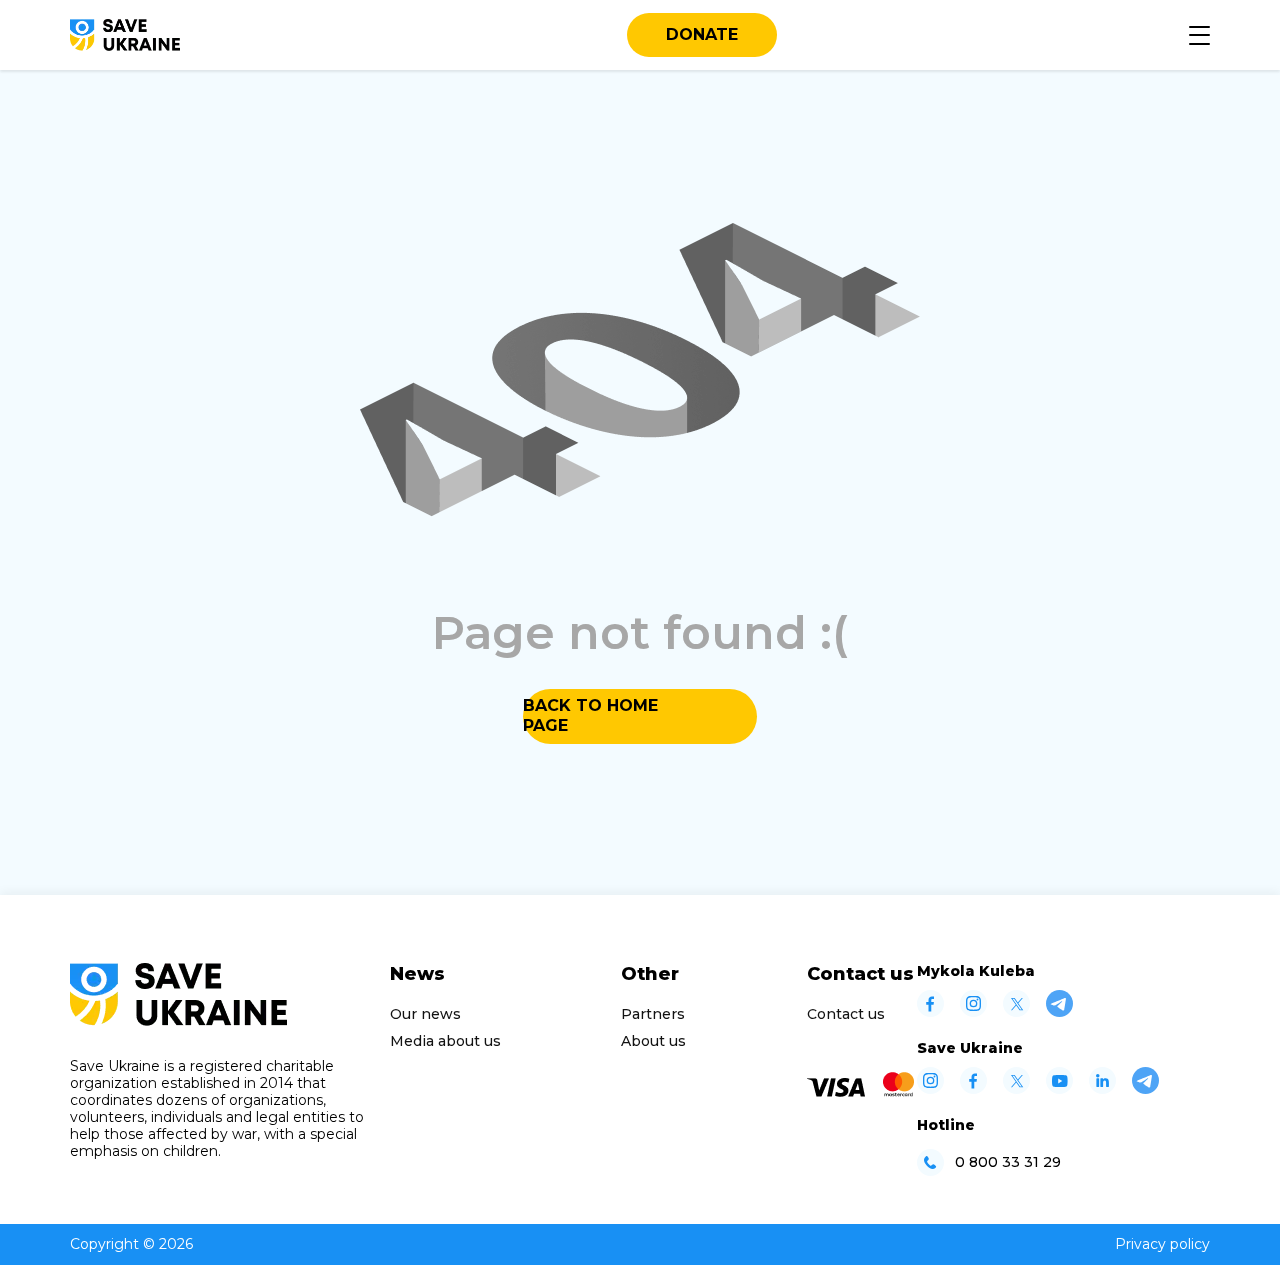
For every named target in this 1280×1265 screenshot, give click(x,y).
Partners (653, 1014)
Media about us (445, 1041)
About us (653, 1041)
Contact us (846, 1014)
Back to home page (590, 715)
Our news (425, 1014)
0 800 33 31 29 (1008, 1162)
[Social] (930, 1011)
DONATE (702, 34)
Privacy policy (1162, 1244)
